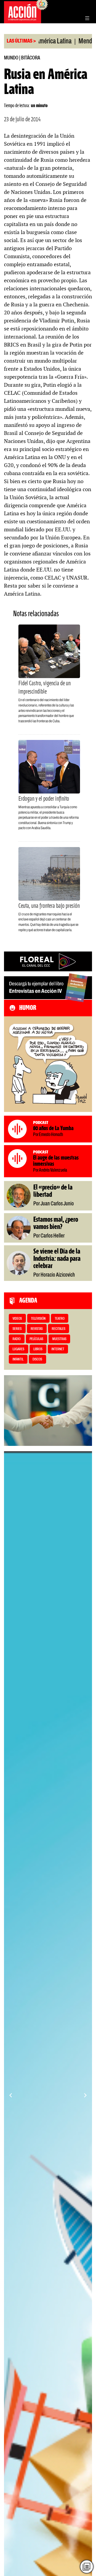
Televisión (38, 1319)
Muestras (59, 1339)
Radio (17, 1339)
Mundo (11, 58)
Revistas (37, 1329)
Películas (36, 1339)
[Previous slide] (11, 2095)
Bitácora (31, 58)
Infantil (18, 1360)
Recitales (59, 1329)
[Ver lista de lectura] (87, 2567)
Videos (17, 1319)
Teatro (60, 1319)
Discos (37, 1360)
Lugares (18, 1349)
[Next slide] (85, 2095)
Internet (58, 1349)
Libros (38, 1349)
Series (17, 1329)
